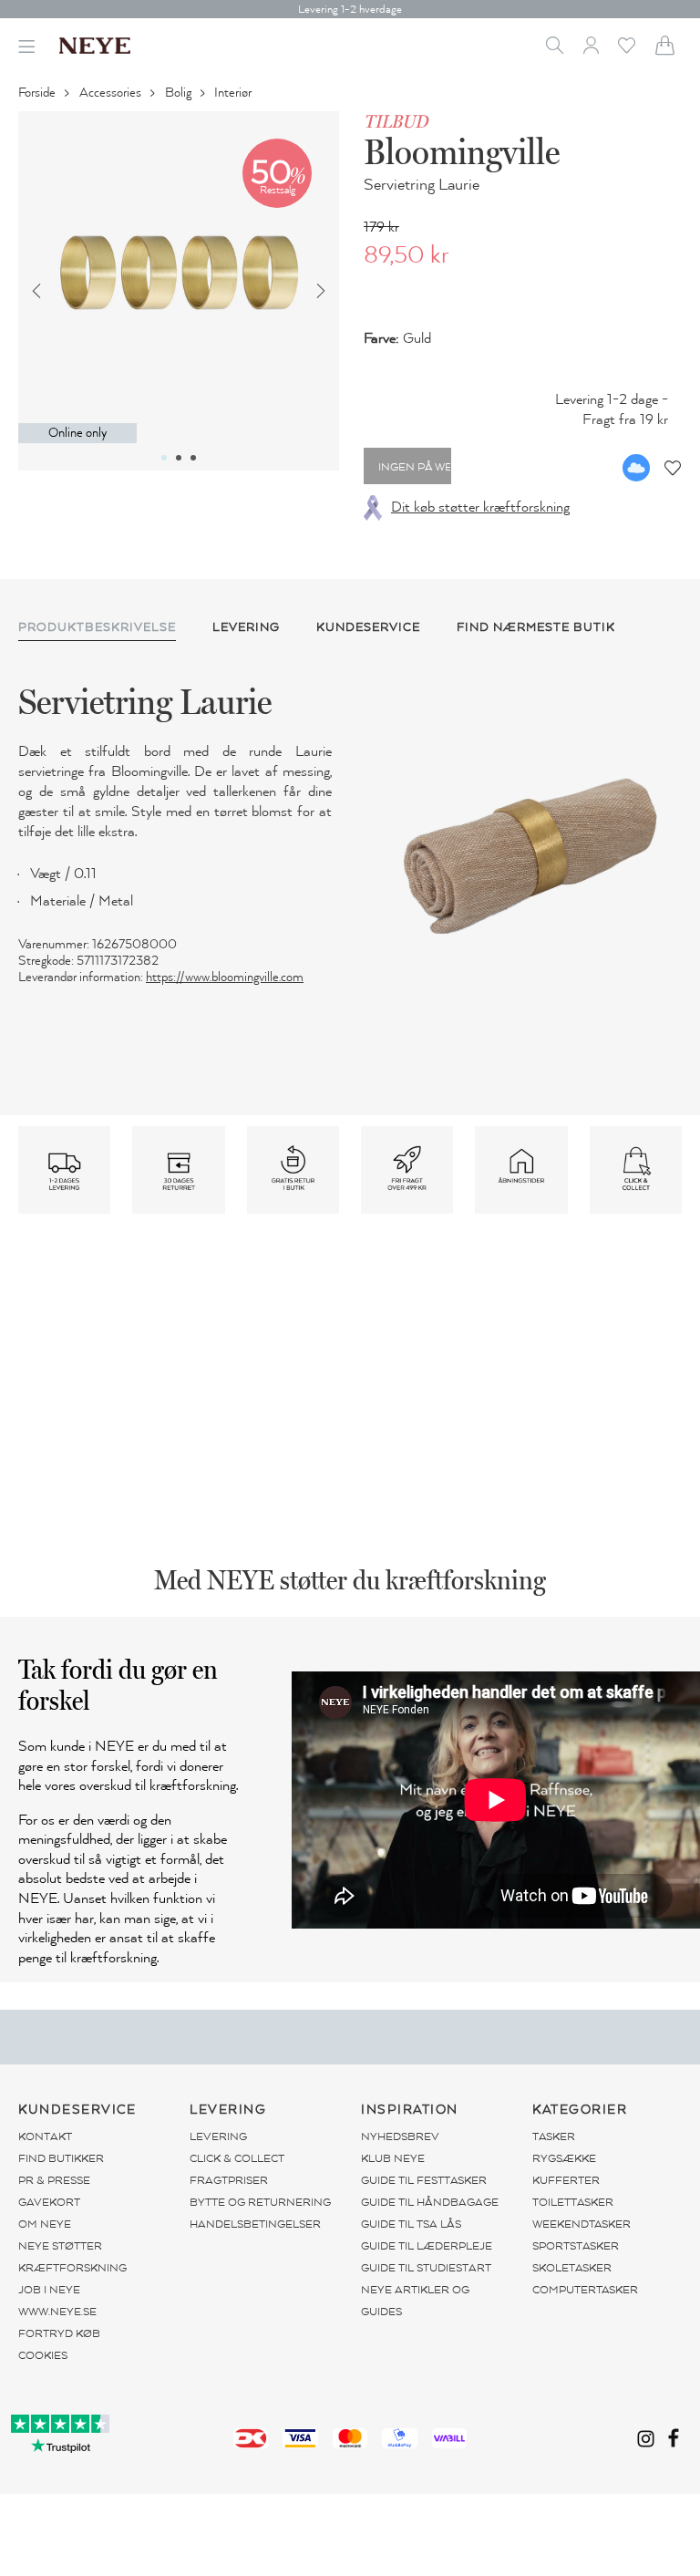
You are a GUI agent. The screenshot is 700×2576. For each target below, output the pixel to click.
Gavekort (49, 2202)
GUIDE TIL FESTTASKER (424, 2180)
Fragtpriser (229, 2180)
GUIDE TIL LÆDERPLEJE (427, 2246)
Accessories (112, 93)
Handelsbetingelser (255, 2224)
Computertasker (585, 2290)
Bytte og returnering (260, 2202)
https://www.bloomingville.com (225, 977)
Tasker (554, 2136)
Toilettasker (573, 2202)
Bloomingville (462, 151)
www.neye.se (57, 2312)
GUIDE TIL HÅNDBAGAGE (430, 2202)
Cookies (43, 2355)
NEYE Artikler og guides (415, 2301)
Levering (218, 2136)
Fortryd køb (59, 2333)
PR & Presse (54, 2180)
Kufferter (566, 2180)
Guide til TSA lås (411, 2224)
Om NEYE (45, 2224)
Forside (38, 93)
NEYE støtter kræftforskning (72, 2257)
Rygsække (564, 2158)
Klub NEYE (393, 2158)
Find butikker (61, 2158)
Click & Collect (237, 2158)
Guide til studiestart (426, 2268)
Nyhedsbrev (400, 2136)
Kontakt (45, 2136)
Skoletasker (572, 2268)
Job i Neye (49, 2290)
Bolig (180, 93)
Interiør (234, 93)
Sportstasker (576, 2246)
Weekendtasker (582, 2224)
